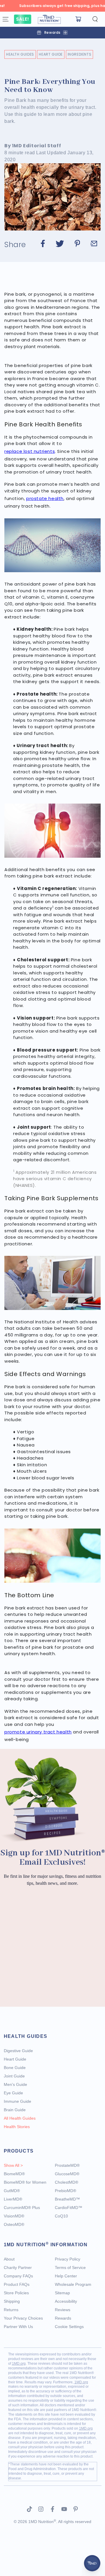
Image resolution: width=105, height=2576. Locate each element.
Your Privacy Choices (23, 2318)
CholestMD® (66, 2182)
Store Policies (16, 2293)
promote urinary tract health (38, 1732)
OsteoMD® (14, 2224)
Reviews (63, 2310)
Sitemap (62, 2293)
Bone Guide (15, 2068)
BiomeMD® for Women (25, 2182)
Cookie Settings (69, 2327)
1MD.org (19, 2364)
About (9, 2259)
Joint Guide (14, 2076)
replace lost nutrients (30, 451)
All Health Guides (20, 2118)
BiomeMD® (14, 2174)
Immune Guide (17, 2101)
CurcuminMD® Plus (22, 2208)
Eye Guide (13, 2093)
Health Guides (20, 54)
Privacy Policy (68, 2259)
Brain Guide (15, 2110)
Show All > (13, 2165)
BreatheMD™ (67, 2199)
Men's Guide (15, 2084)
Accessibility (66, 2301)
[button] (95, 19)
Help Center (66, 2276)
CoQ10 (61, 2216)
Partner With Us (18, 2327)
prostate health (45, 498)
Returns (11, 2310)
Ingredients (80, 54)
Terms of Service (70, 2267)
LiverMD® (13, 2199)
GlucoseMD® (67, 2174)
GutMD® (12, 2191)
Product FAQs (17, 2284)
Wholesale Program (73, 2284)
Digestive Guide (18, 2051)
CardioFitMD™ (69, 2208)
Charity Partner (18, 2267)
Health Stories (17, 2127)
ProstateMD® (67, 2165)
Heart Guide (51, 54)
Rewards (63, 2318)
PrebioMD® (65, 2191)
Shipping (12, 2301)
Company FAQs (18, 2276)
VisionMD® (14, 2216)
